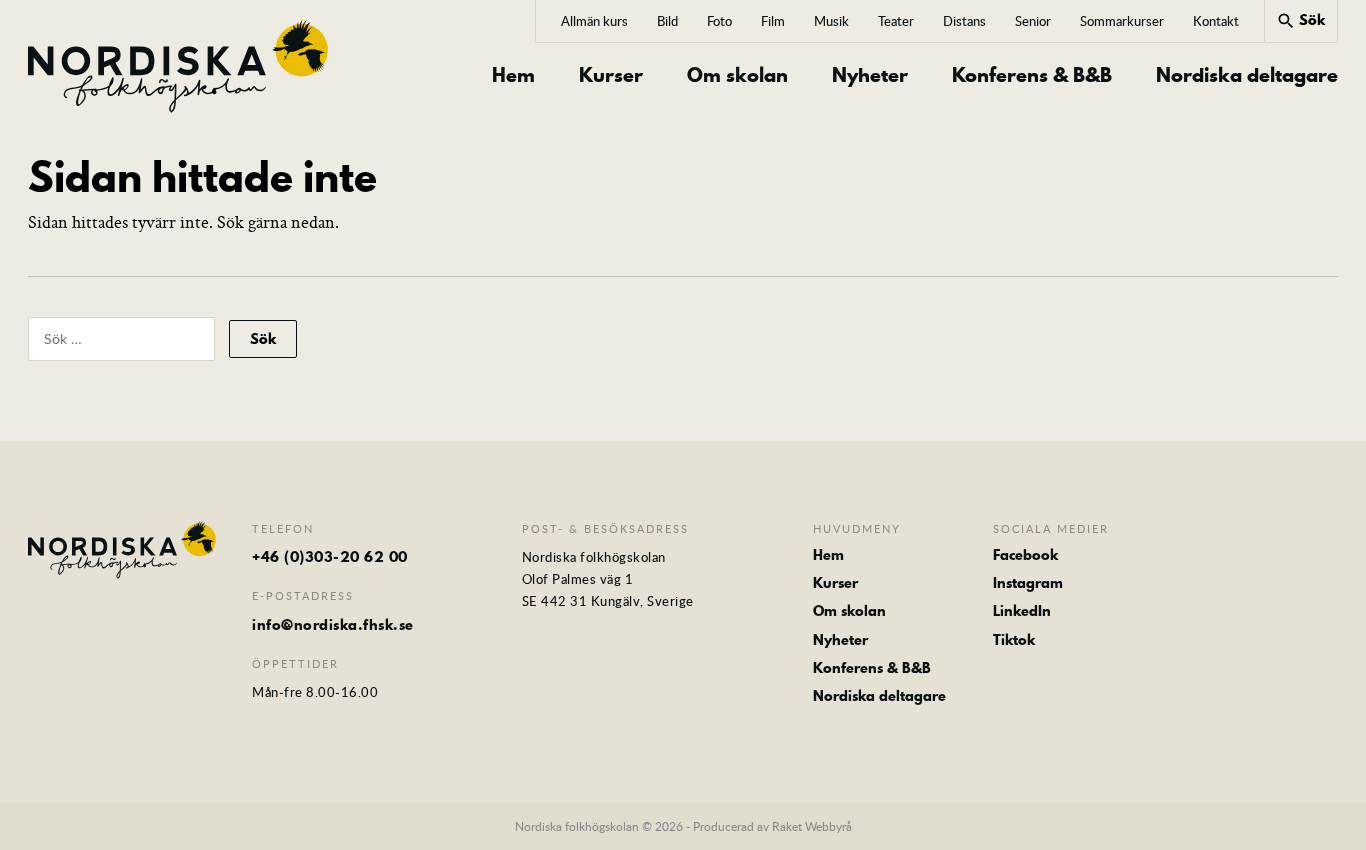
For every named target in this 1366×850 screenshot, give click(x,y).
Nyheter (870, 75)
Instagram (1028, 583)
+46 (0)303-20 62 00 (330, 557)
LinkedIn (1022, 611)
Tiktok (1014, 640)
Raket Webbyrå (812, 826)
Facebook (1025, 555)
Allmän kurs (594, 21)
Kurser (611, 75)
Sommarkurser (1122, 21)
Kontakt (1216, 21)
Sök (1300, 20)
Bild (667, 21)
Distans (964, 21)
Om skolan (737, 75)
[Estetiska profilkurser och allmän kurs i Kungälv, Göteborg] (178, 66)
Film (773, 21)
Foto (719, 21)
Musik (831, 21)
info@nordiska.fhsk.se (333, 625)
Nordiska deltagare (1247, 75)
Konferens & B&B (1032, 75)
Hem (513, 75)
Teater (896, 21)
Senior (1033, 21)
